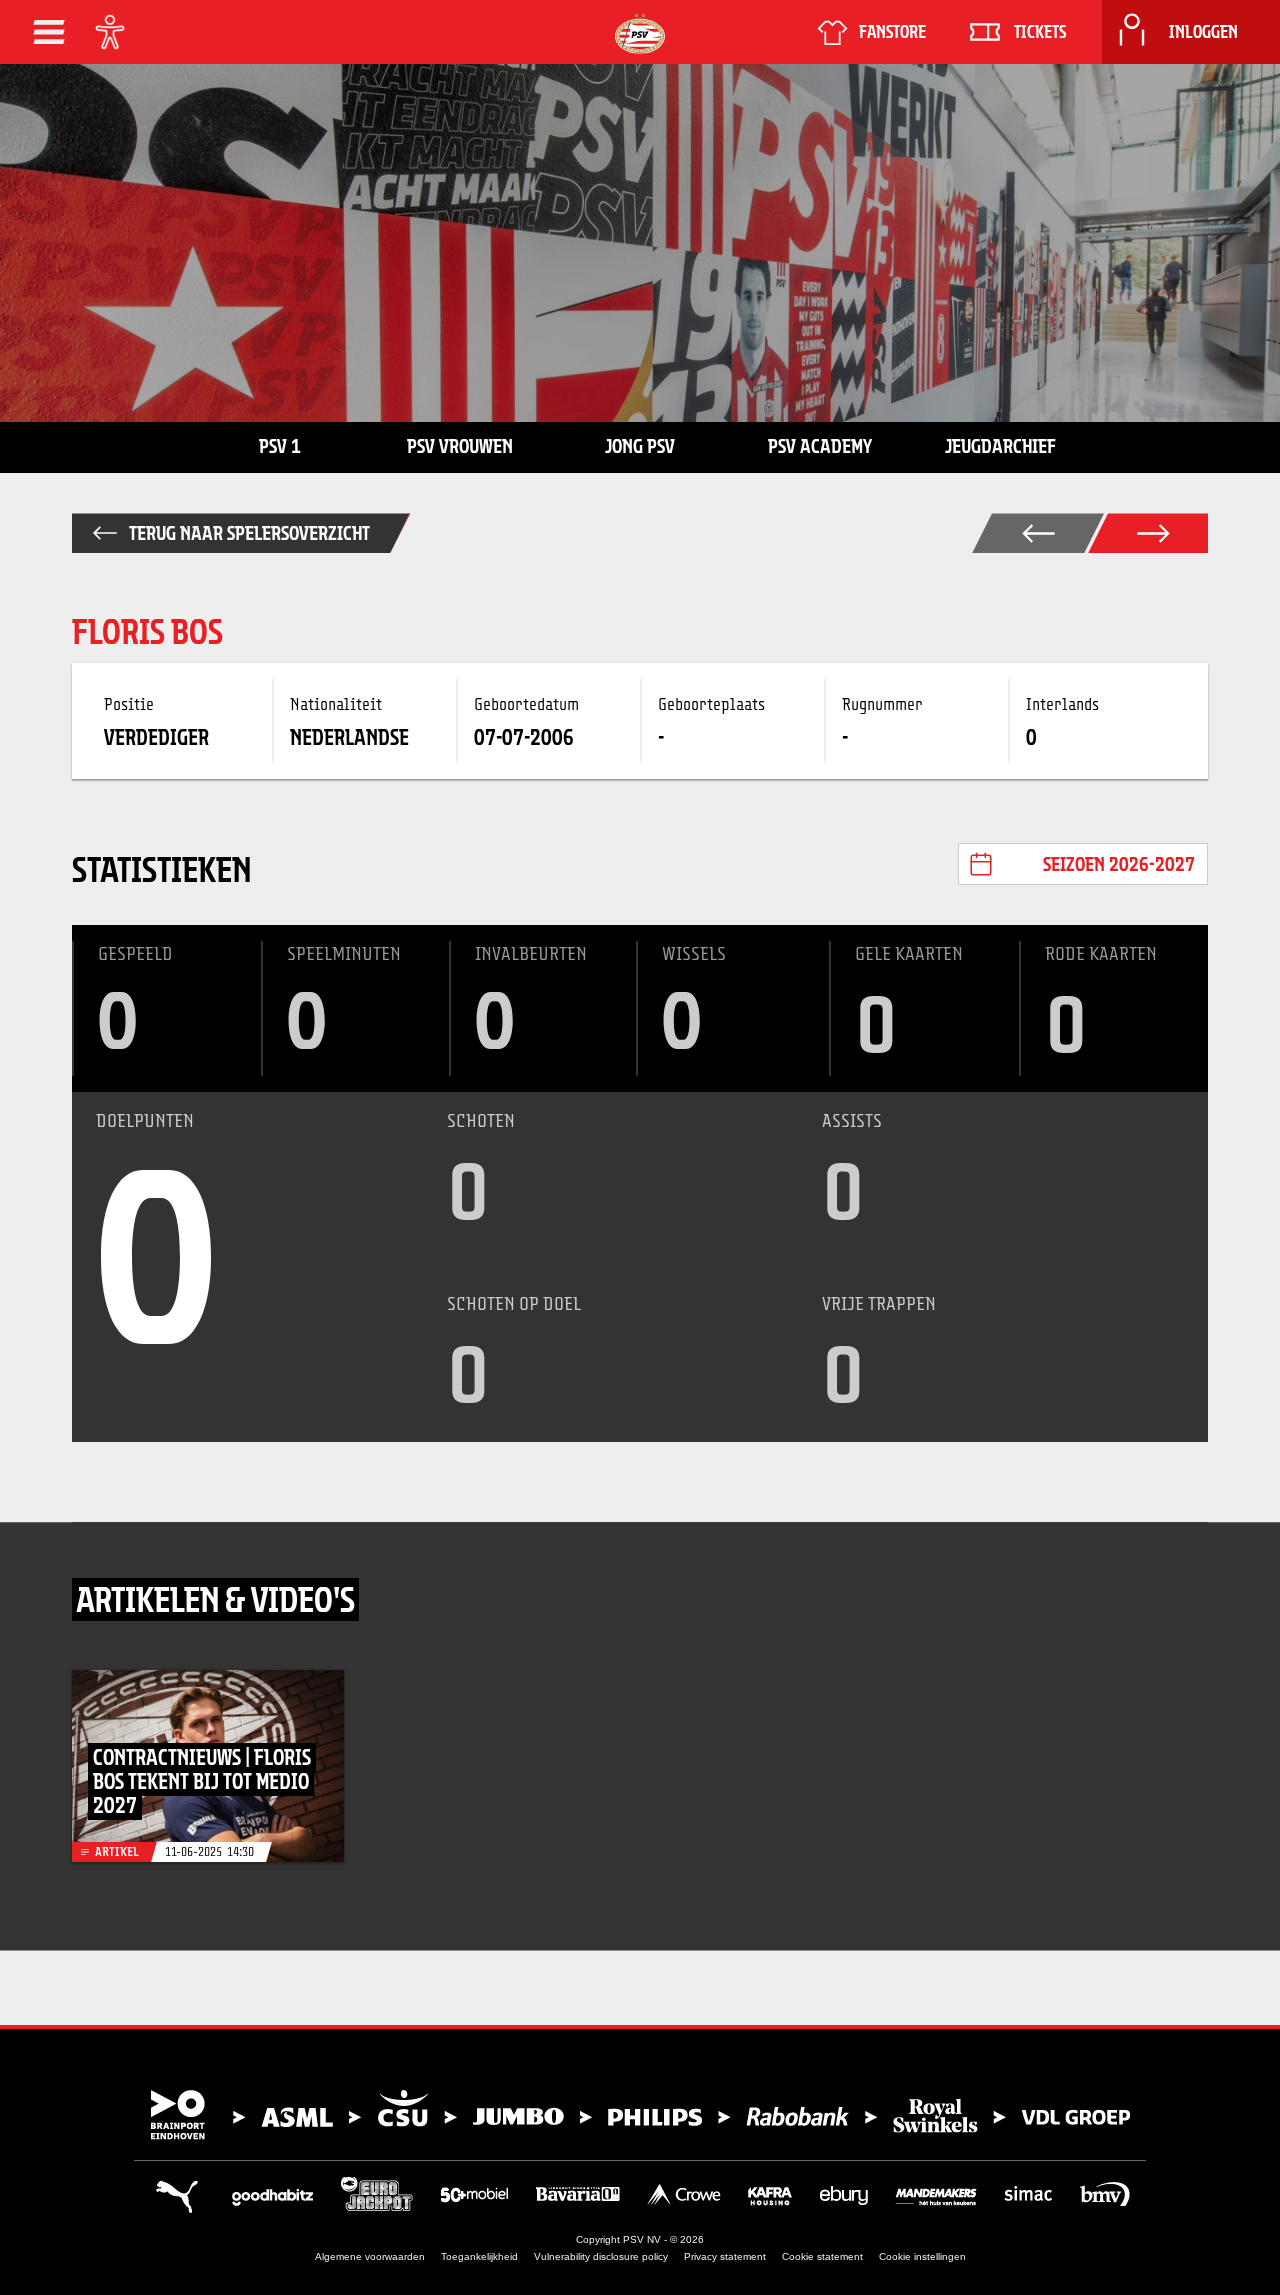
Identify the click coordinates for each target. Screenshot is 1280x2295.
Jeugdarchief (1000, 446)
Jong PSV (640, 446)
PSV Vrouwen (460, 446)
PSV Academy (820, 446)
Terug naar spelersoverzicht (249, 533)
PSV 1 (280, 446)
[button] (49, 32)
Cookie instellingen (922, 2256)
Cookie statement (822, 2256)
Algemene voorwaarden (370, 2256)
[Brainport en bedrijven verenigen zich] (640, 2115)
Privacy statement (725, 2256)
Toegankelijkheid (479, 2256)
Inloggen (1203, 32)
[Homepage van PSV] (640, 33)
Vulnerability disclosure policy (601, 2256)
